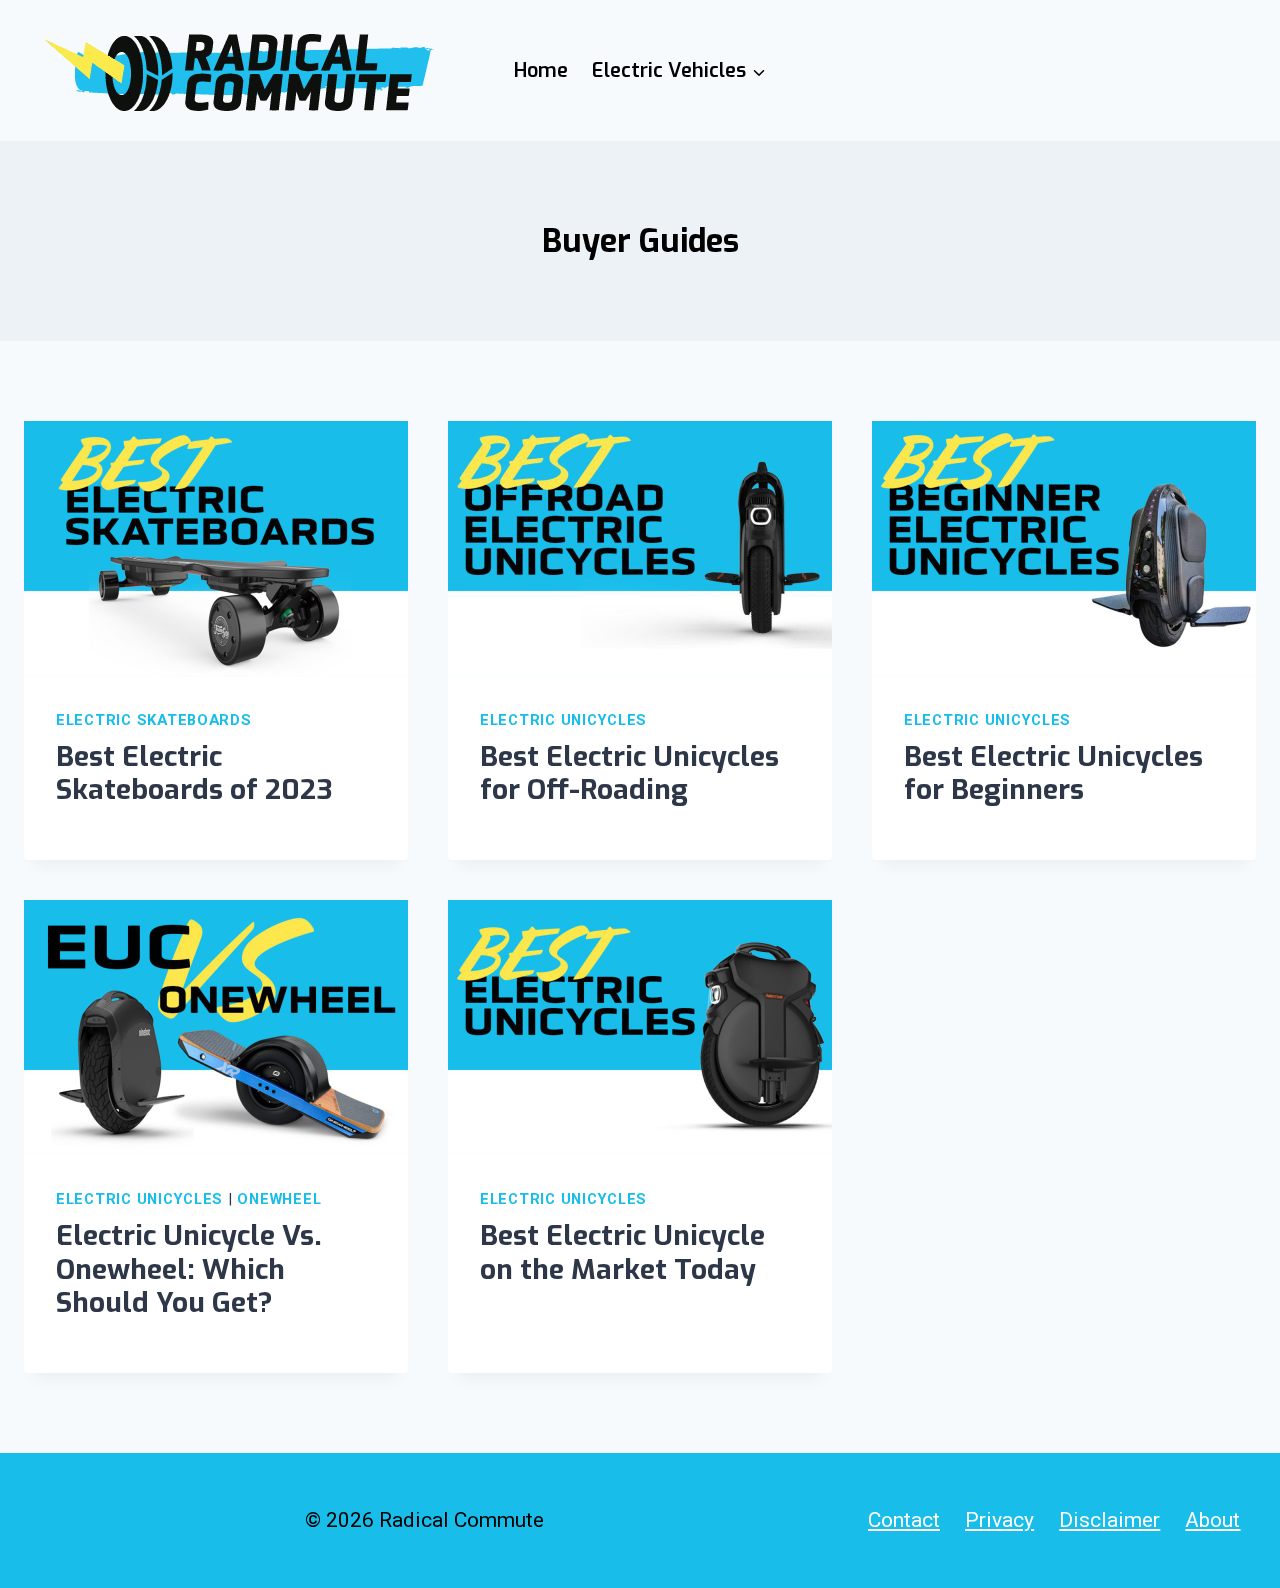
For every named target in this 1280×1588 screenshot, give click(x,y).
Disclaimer (1109, 1520)
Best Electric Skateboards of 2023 (194, 773)
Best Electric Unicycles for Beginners (1053, 773)
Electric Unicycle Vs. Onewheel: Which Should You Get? (189, 1269)
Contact (904, 1520)
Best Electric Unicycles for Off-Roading (629, 773)
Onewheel (279, 1199)
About (1212, 1520)
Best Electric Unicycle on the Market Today (622, 1252)
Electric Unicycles (563, 720)
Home (541, 70)
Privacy (999, 1520)
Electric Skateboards (154, 720)
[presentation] (216, 549)
